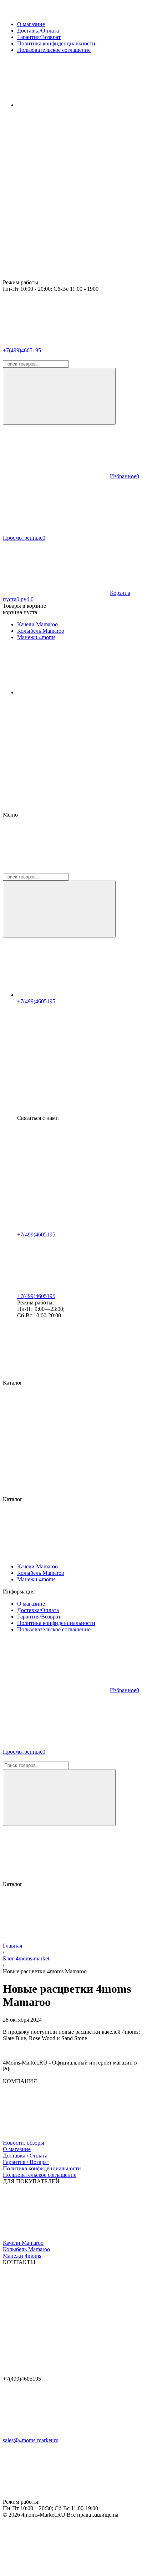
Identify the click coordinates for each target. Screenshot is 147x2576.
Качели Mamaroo (23, 2243)
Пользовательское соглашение (40, 2175)
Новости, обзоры (24, 2143)
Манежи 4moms (22, 2256)
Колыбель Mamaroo (26, 2249)
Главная (12, 1946)
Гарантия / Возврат (26, 2162)
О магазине (17, 2149)
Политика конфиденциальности (42, 2168)
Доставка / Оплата (25, 2156)
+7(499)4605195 (22, 350)
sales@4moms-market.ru (31, 2440)
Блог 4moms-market (26, 1958)
